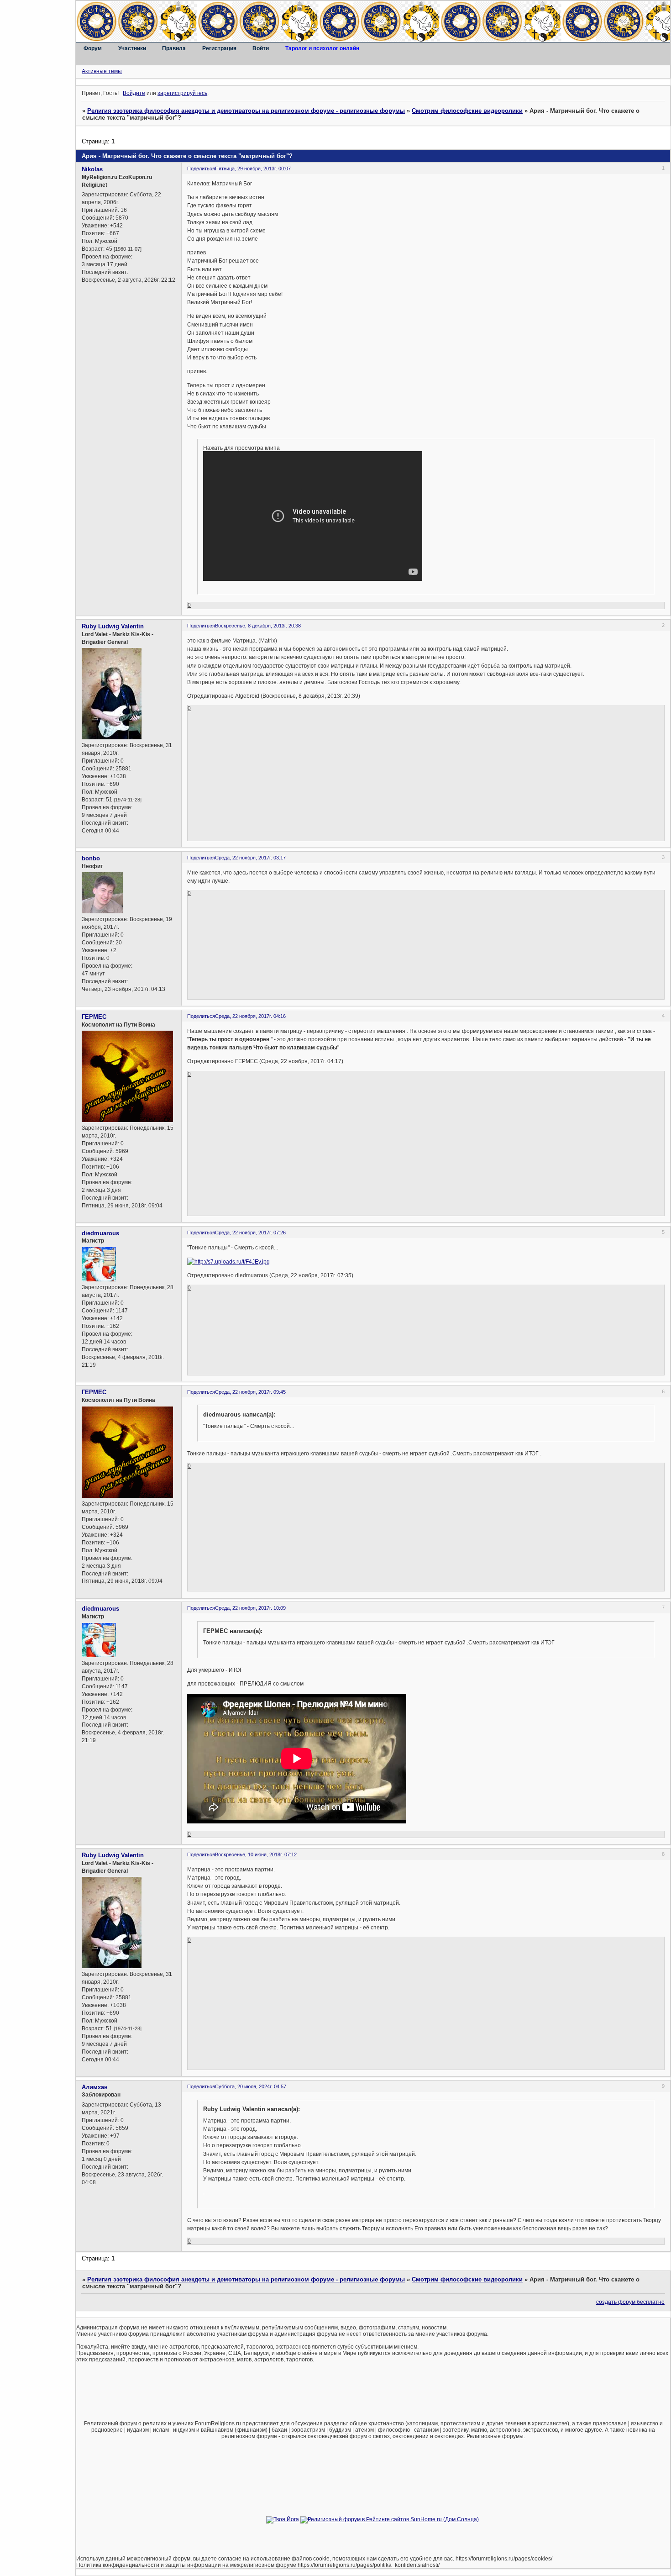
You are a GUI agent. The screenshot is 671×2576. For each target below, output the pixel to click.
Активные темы (102, 71)
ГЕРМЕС (94, 1017)
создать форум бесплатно (630, 2302)
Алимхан (95, 2087)
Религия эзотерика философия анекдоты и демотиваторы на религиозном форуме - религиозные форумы (246, 111)
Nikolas (92, 169)
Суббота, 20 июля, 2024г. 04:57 (251, 2086)
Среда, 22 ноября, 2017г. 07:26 (250, 1233)
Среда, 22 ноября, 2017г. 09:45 (250, 1392)
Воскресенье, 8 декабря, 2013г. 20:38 (258, 626)
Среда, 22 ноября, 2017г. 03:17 (250, 858)
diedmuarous (100, 1233)
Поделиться (201, 169)
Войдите (134, 93)
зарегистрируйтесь (182, 93)
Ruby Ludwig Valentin (113, 626)
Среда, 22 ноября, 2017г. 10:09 (250, 1608)
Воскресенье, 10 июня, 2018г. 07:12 (256, 1854)
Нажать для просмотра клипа (241, 448)
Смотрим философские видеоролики (467, 111)
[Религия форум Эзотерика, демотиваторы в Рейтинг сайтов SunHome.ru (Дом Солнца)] (390, 2519)
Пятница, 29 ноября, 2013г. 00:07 (253, 169)
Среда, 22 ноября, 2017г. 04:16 (250, 1016)
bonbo (91, 858)
